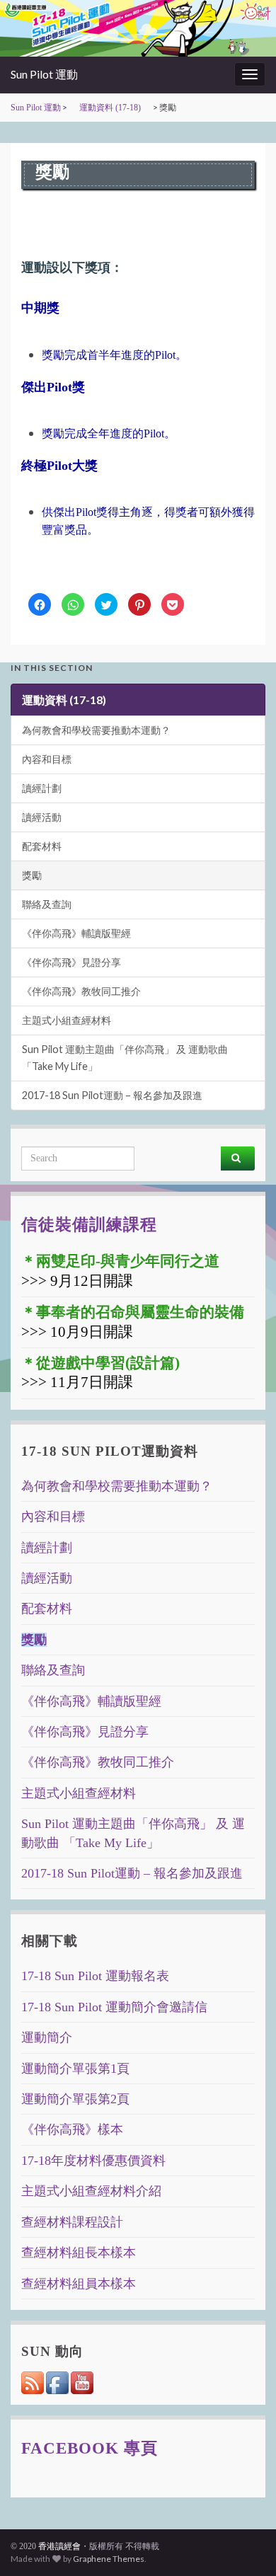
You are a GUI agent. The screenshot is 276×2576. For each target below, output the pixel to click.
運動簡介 (47, 2037)
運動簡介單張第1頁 (75, 2069)
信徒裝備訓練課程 (89, 1224)
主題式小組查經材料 (67, 1020)
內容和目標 (47, 759)
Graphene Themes (109, 2559)
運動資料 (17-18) (110, 108)
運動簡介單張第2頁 (75, 2099)
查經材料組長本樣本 (79, 2253)
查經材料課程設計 (72, 2222)
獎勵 (32, 875)
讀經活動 (42, 817)
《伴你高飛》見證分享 (71, 962)
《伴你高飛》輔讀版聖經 (76, 933)
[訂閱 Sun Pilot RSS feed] (34, 2381)
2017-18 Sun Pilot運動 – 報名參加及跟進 (112, 1095)
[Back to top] (244, 2544)
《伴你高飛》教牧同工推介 (81, 991)
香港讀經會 (59, 2546)
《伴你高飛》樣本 (72, 2129)
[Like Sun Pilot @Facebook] (58, 2381)
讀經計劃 (42, 788)
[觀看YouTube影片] (82, 2381)
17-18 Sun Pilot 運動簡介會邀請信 (114, 2007)
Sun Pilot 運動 (44, 74)
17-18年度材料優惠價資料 (93, 2161)
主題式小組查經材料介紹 (91, 2191)
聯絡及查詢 (47, 904)
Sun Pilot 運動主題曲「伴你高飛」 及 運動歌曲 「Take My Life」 (125, 1058)
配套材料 (42, 846)
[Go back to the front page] (138, 28)
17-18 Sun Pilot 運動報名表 (95, 1976)
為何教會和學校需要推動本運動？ (96, 730)
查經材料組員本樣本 (79, 2284)
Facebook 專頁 (90, 2448)
